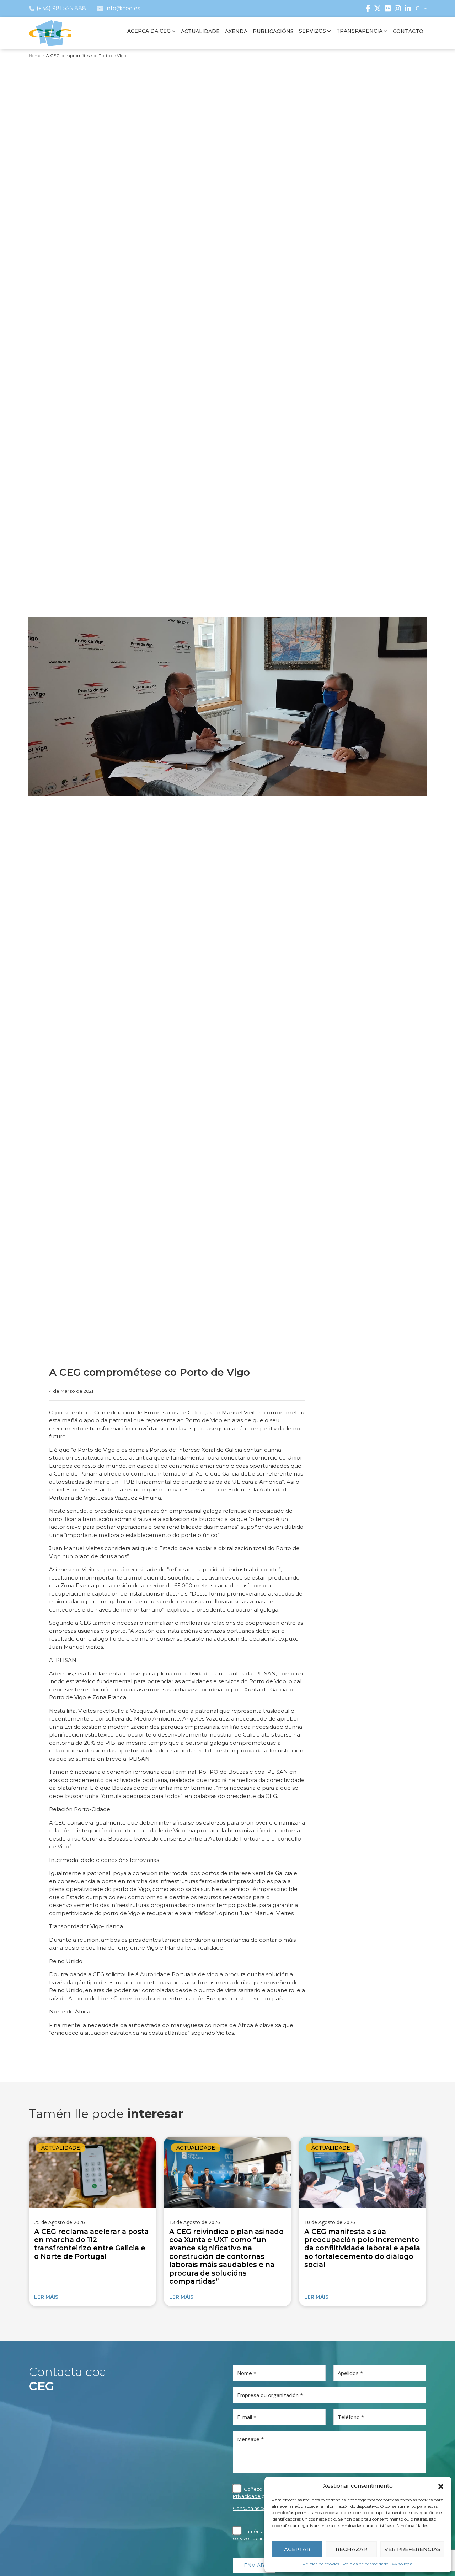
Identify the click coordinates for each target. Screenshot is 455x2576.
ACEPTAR (297, 2549)
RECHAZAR (351, 2549)
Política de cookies (321, 2564)
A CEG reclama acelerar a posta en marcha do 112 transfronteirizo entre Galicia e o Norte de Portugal (91, 2244)
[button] (441, 2486)
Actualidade (61, 2148)
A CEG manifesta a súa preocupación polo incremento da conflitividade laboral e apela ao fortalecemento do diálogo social (362, 2248)
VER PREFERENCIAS (412, 2549)
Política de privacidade (365, 2564)
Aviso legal (403, 2564)
